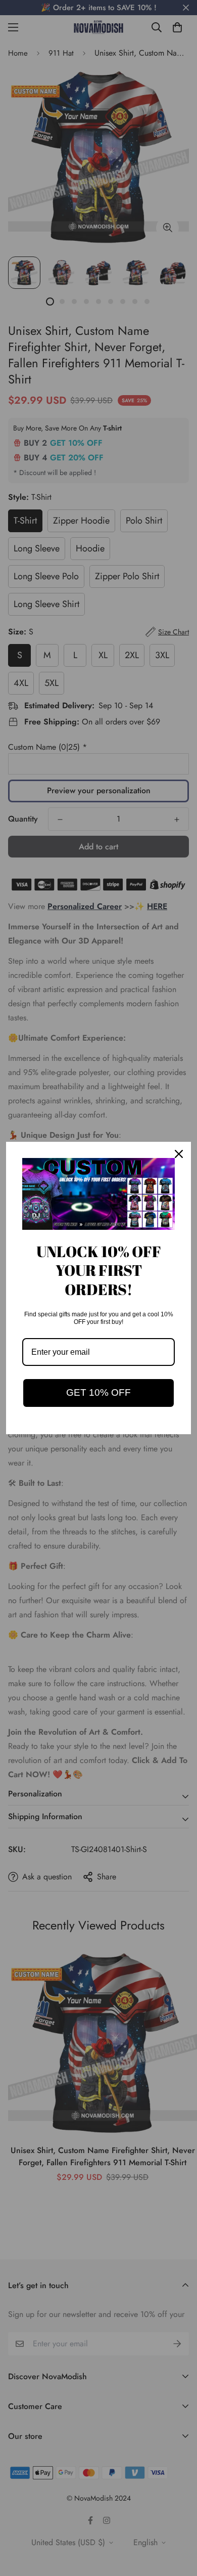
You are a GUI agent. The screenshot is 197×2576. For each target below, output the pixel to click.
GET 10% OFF (98, 1392)
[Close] (179, 1154)
